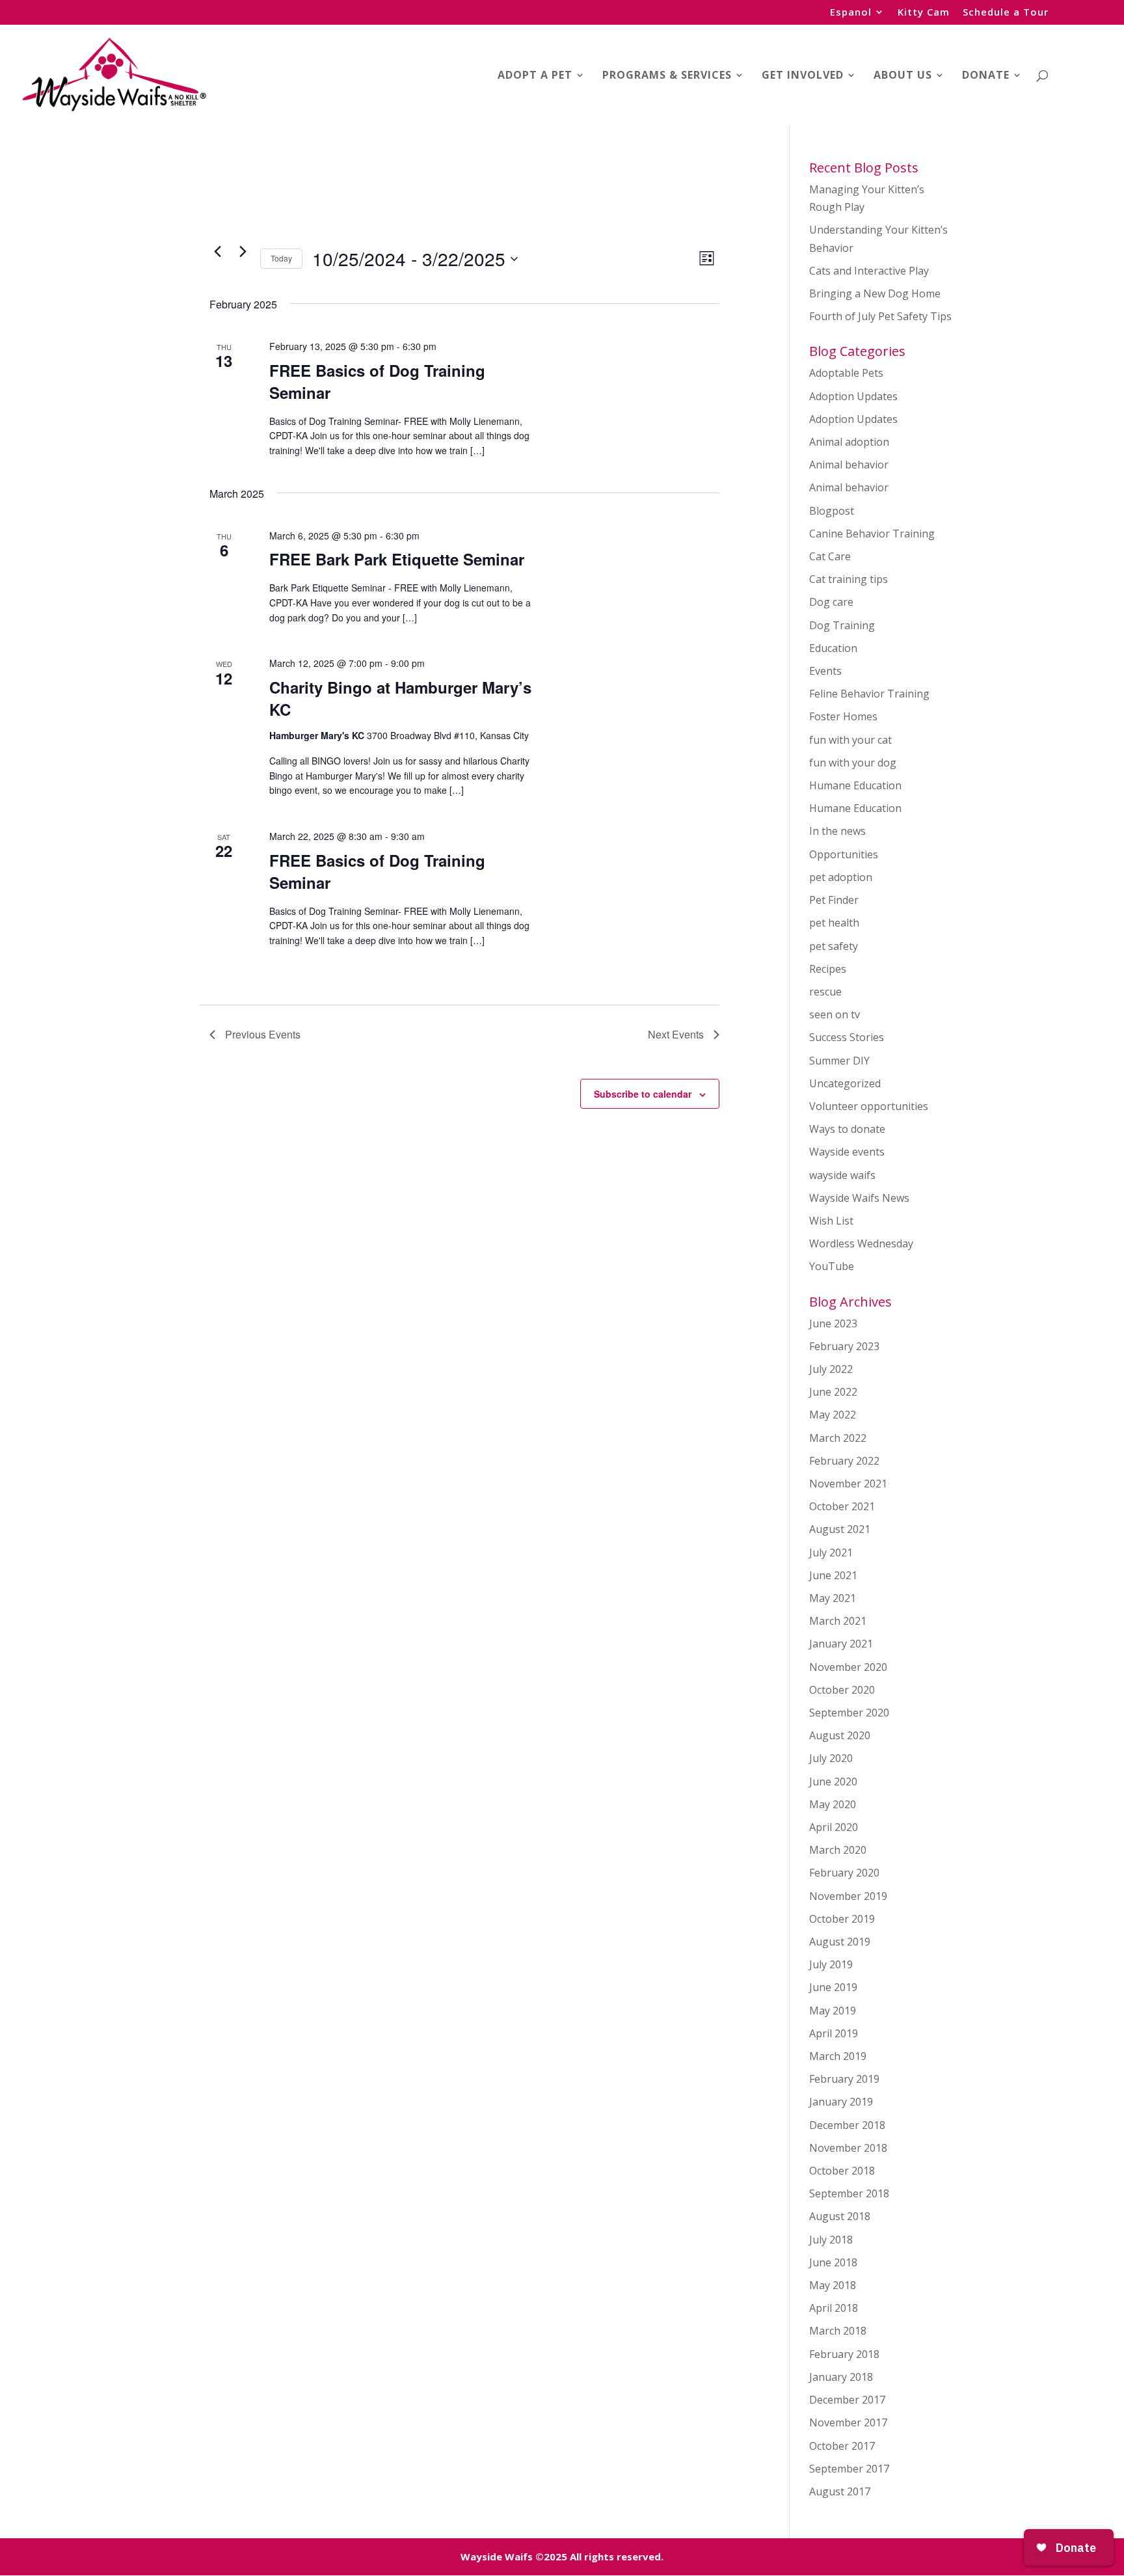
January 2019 (841, 2102)
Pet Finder (834, 900)
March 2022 (838, 1438)
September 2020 (849, 1713)
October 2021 (842, 1506)
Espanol (851, 13)
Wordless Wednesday (861, 1243)
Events (825, 671)
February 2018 (844, 2354)
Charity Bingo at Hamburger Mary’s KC (400, 698)
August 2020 (840, 1735)
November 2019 (848, 1896)
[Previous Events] (217, 251)
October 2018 (842, 2171)
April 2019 (834, 2033)
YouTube (832, 1266)
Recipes (828, 969)
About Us (903, 76)
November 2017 (848, 2422)
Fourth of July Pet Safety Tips (880, 316)
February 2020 (844, 1873)
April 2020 (834, 1827)
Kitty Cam (924, 13)
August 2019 (840, 1942)
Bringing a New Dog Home (875, 293)
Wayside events (847, 1152)
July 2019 (831, 1964)
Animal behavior (849, 465)
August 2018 (840, 2216)
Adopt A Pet (535, 76)
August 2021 (840, 1529)
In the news (837, 831)
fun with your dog (853, 763)
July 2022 (831, 1369)
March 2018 (838, 2331)
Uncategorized (845, 1083)
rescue (825, 992)
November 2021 (848, 1484)
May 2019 (833, 2011)
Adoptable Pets (846, 373)
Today (281, 258)
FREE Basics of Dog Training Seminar (377, 381)
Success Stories (847, 1037)
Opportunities (844, 854)
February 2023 (844, 1346)
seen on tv (835, 1014)
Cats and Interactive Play (869, 271)
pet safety (834, 946)
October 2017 (842, 2446)
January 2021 (841, 1644)
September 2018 (849, 2193)
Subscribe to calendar (643, 1094)
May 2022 (833, 1415)
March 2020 (838, 1850)
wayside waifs (842, 1175)
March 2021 (838, 1621)
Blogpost (832, 511)
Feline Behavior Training (869, 694)
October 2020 (842, 1690)
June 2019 (833, 1987)
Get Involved (803, 76)
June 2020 (833, 1782)
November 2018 (848, 2148)
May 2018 (833, 2285)
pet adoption (841, 877)
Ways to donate (847, 1129)
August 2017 (840, 2491)
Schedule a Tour (1006, 13)
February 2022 (844, 1461)
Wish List (831, 1221)
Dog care (831, 602)
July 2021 (831, 1552)
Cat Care (830, 556)
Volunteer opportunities (869, 1106)
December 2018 (847, 2125)
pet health (834, 923)
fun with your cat (850, 740)
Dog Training (842, 625)
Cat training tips (849, 579)
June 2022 (833, 1392)
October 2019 (842, 1919)
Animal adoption (849, 442)
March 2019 (838, 2056)
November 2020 (848, 1667)
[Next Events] (243, 251)
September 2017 (849, 2469)
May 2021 (833, 1598)
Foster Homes (843, 716)
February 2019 (844, 2079)
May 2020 (833, 1804)
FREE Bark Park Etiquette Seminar (397, 559)
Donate (986, 76)
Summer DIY (839, 1061)
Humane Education (855, 785)
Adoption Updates (853, 396)
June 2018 (833, 2262)
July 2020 (831, 1758)
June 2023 (833, 1323)
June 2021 (833, 1575)
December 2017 (847, 2400)
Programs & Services (667, 76)
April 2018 (834, 2308)
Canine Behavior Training (872, 534)
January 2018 (841, 2377)
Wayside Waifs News (859, 1198)
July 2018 (831, 2240)
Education (833, 648)
